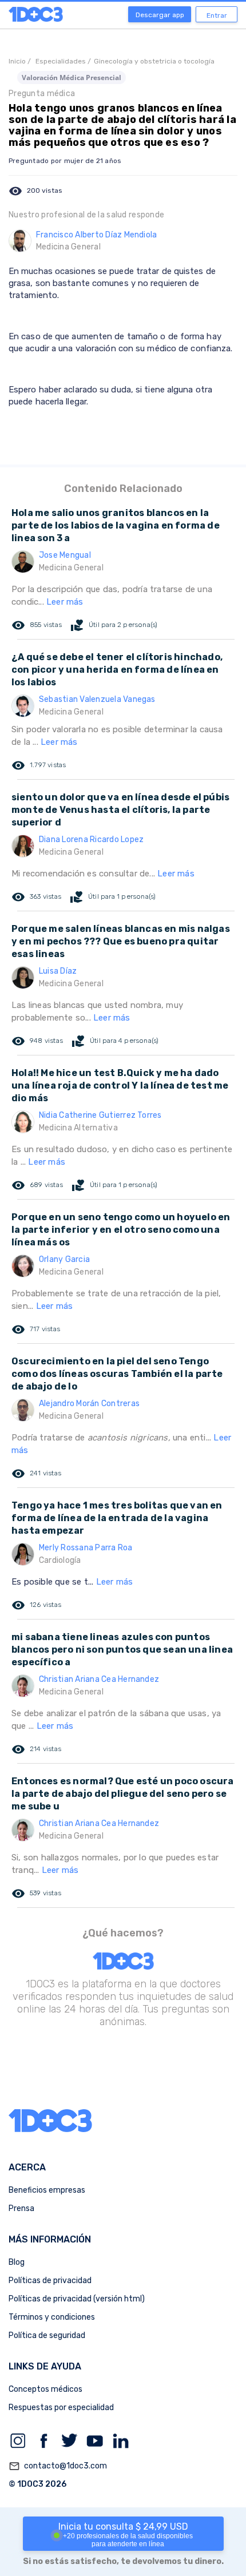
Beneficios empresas (47, 2190)
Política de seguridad (47, 2335)
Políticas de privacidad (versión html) (77, 2299)
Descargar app (160, 15)
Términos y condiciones (52, 2317)
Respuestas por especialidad (61, 2408)
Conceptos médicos (45, 2389)
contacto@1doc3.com (58, 2466)
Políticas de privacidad (50, 2281)
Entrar (217, 15)
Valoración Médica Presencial (72, 78)
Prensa (21, 2208)
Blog (17, 2262)
